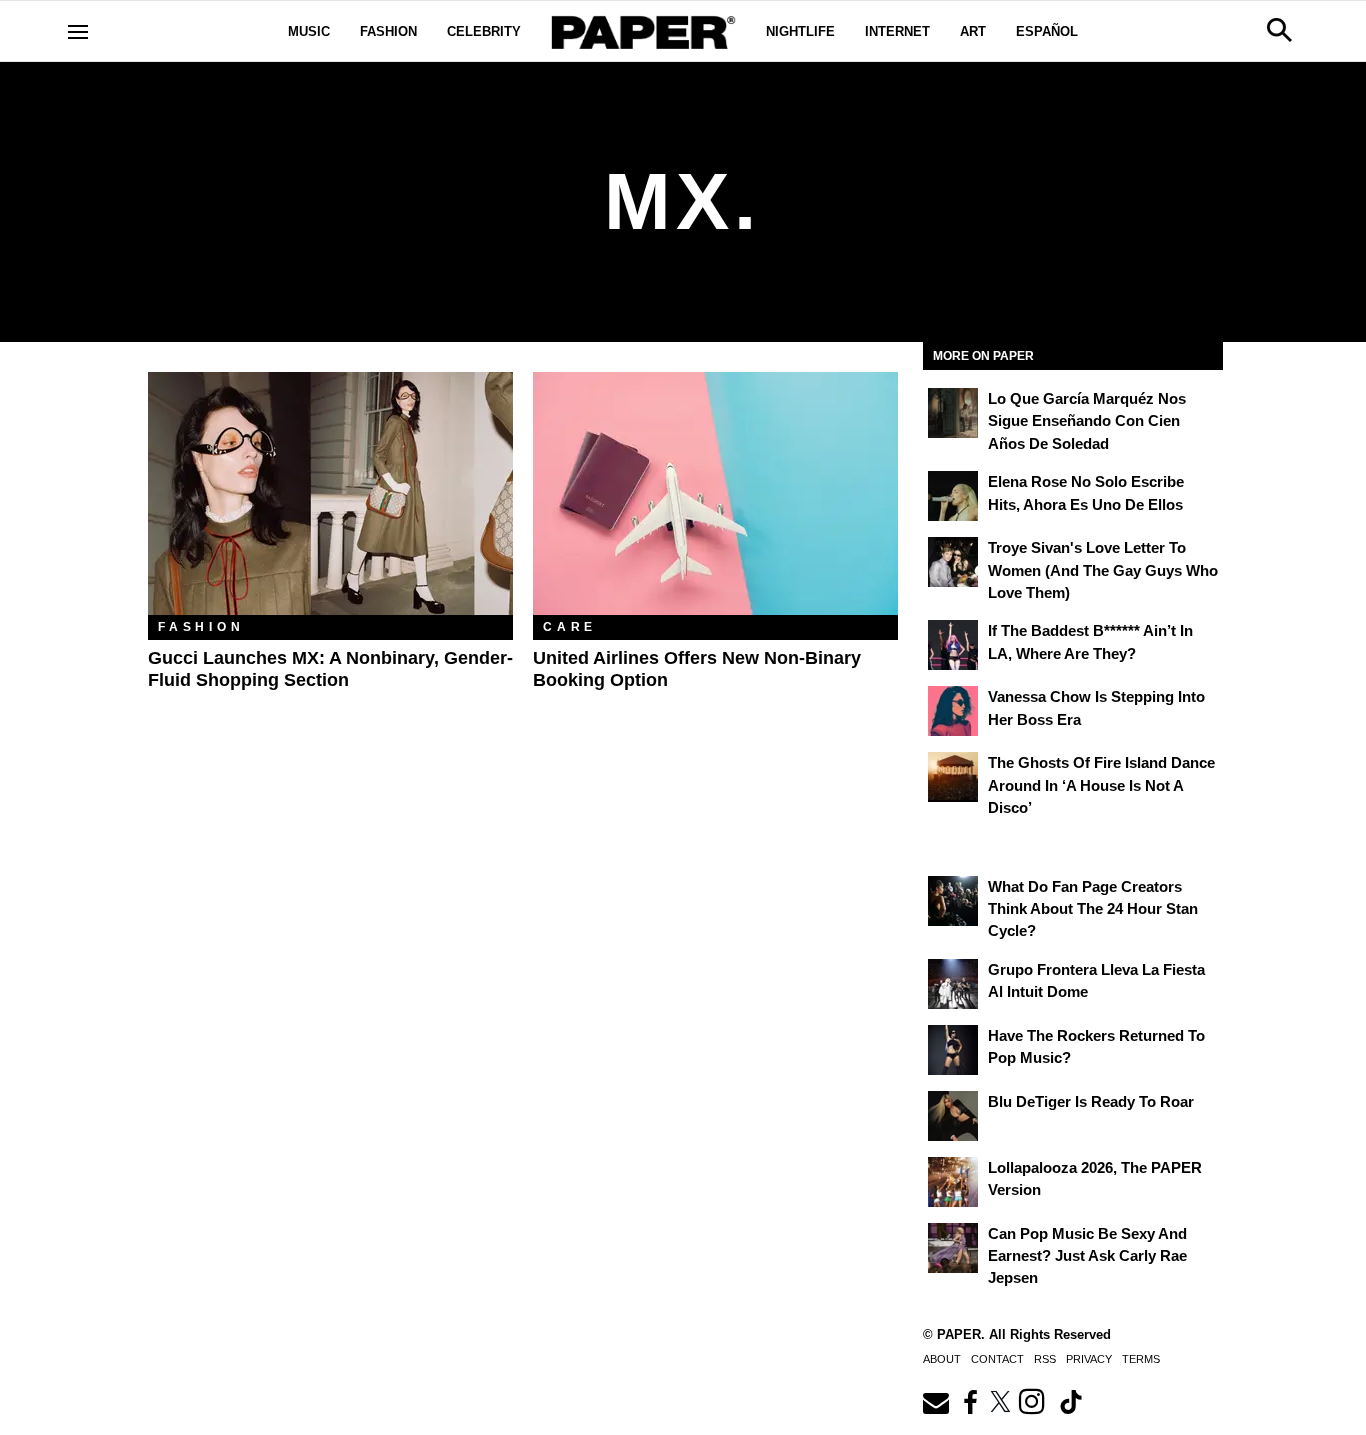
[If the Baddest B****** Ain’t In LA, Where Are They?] (953, 645)
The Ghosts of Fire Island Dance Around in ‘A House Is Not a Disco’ (1101, 785)
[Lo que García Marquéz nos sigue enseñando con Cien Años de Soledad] (953, 413)
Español (1047, 31)
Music (309, 31)
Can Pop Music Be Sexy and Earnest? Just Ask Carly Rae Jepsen (1087, 1256)
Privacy (1089, 1359)
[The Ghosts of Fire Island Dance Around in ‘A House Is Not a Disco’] (953, 777)
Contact (997, 1359)
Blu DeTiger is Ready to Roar (1091, 1101)
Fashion (388, 31)
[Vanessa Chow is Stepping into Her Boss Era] (953, 711)
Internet (897, 31)
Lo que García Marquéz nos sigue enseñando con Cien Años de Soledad (1087, 421)
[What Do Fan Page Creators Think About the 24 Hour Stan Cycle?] (953, 901)
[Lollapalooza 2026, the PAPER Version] (953, 1182)
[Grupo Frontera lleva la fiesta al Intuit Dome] (953, 984)
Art (973, 31)
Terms (1141, 1359)
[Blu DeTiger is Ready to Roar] (953, 1116)
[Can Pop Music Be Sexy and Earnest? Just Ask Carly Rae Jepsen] (953, 1248)
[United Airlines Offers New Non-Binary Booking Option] (715, 493)
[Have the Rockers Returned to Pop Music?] (953, 1050)
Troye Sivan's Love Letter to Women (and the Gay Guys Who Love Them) (1103, 570)
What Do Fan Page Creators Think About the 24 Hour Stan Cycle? (1093, 909)
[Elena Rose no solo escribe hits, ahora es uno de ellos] (953, 496)
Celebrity (484, 31)
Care (570, 627)
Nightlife (800, 31)
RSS (1045, 1359)
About (942, 1359)
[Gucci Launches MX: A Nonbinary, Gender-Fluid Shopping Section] (330, 493)
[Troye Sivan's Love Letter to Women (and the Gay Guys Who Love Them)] (953, 562)
